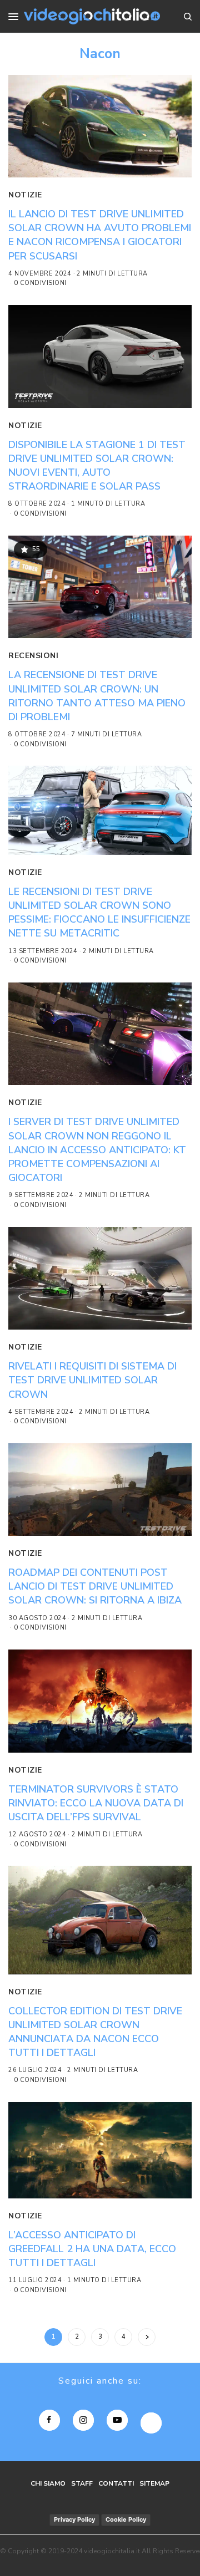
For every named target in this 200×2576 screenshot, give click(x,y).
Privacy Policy (74, 2519)
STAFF (82, 2483)
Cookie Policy (126, 2519)
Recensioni (34, 656)
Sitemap (154, 2483)
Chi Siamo (48, 2483)
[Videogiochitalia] (92, 16)
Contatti (116, 2483)
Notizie (25, 195)
